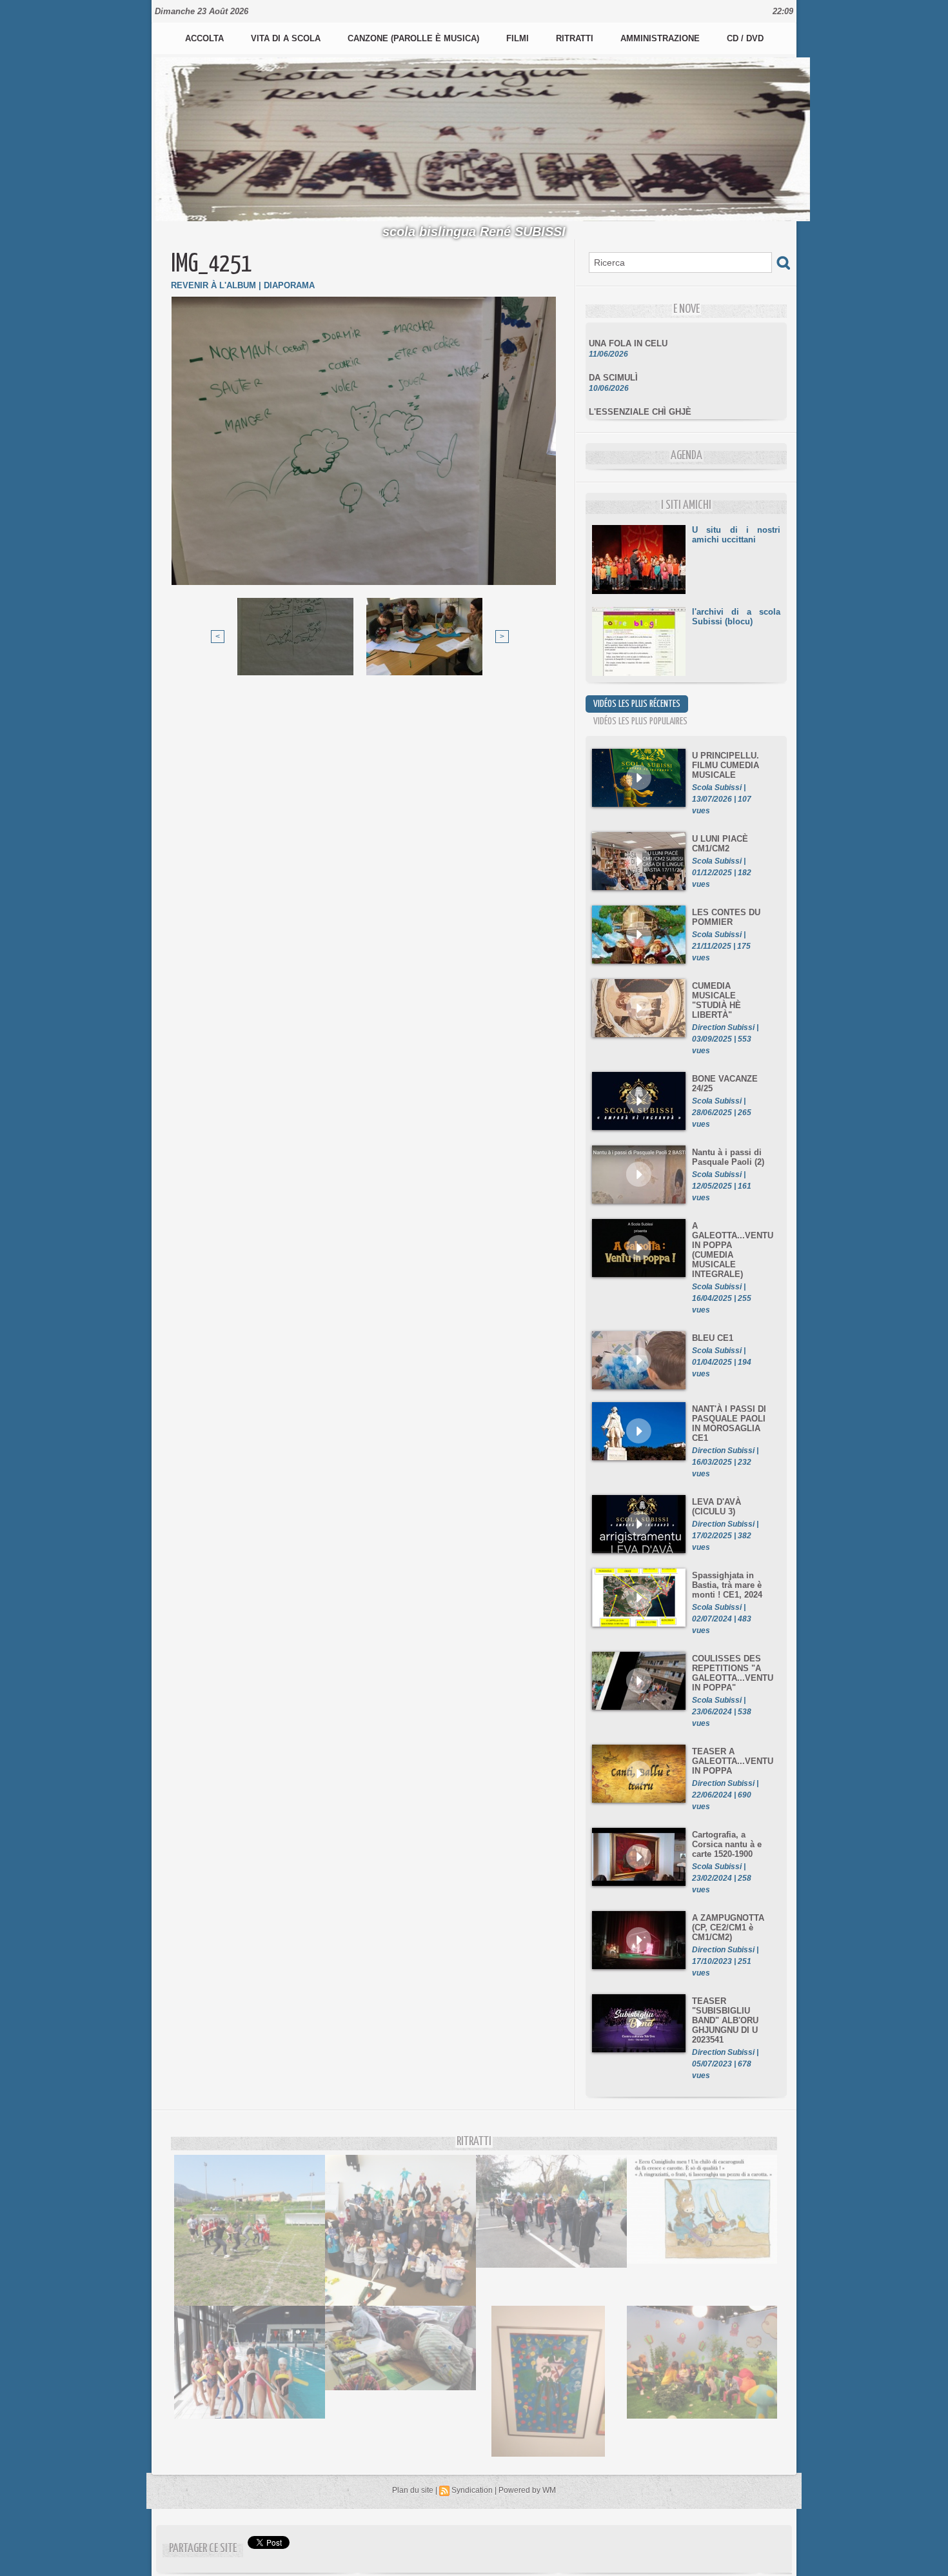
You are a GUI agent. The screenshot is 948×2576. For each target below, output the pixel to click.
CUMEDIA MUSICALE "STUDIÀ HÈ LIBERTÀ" (716, 1000)
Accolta (206, 38)
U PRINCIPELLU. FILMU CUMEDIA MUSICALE (726, 765)
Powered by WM (527, 2490)
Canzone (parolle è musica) (415, 38)
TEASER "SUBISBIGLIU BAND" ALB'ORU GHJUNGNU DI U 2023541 (725, 2020)
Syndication (472, 2490)
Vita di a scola (287, 38)
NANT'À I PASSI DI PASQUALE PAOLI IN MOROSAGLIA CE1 (729, 1423)
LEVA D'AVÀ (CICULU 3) (716, 1507)
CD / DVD (745, 38)
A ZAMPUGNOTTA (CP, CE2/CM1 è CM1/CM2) (728, 1927)
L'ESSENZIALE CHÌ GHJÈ (640, 392)
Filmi (519, 38)
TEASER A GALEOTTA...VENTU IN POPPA (733, 1761)
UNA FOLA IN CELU (628, 324)
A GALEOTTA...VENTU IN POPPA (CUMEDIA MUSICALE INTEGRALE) (733, 1250)
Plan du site (413, 2490)
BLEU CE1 (713, 1338)
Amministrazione (661, 38)
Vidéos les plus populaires (640, 721)
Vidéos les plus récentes (637, 704)
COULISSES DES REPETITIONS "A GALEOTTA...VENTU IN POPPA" (733, 1673)
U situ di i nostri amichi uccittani (736, 535)
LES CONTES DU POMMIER (726, 917)
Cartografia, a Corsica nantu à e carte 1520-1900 (727, 1844)
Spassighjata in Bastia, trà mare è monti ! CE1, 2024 (727, 1585)
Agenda (686, 456)
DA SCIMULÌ (613, 358)
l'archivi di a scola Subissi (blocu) (736, 617)
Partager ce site (203, 2549)
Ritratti (576, 38)
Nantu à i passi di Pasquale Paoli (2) (728, 1157)
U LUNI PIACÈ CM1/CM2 (720, 844)
